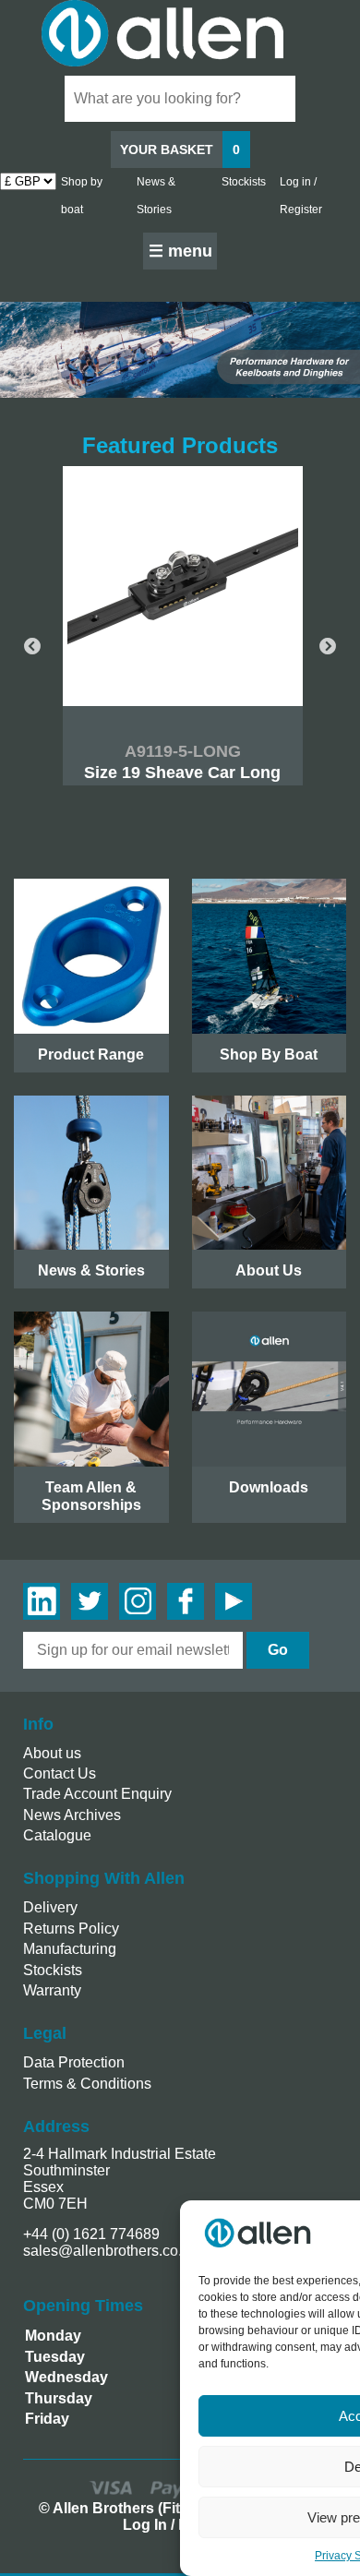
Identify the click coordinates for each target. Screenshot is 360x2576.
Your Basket (180, 150)
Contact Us (60, 1773)
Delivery (50, 1907)
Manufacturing (70, 1949)
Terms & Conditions (87, 2084)
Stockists (244, 182)
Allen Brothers (180, 33)
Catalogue (57, 1835)
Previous (32, 647)
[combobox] (180, 99)
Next (328, 647)
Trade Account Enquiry (97, 1794)
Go (278, 1650)
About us (52, 1753)
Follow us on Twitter (90, 1601)
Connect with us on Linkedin (42, 1601)
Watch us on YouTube (234, 1601)
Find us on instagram (138, 1601)
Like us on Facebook (186, 1601)
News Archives (72, 1815)
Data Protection (74, 2062)
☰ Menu (180, 251)
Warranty (52, 1990)
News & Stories (156, 196)
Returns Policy (71, 1929)
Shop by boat (82, 196)
